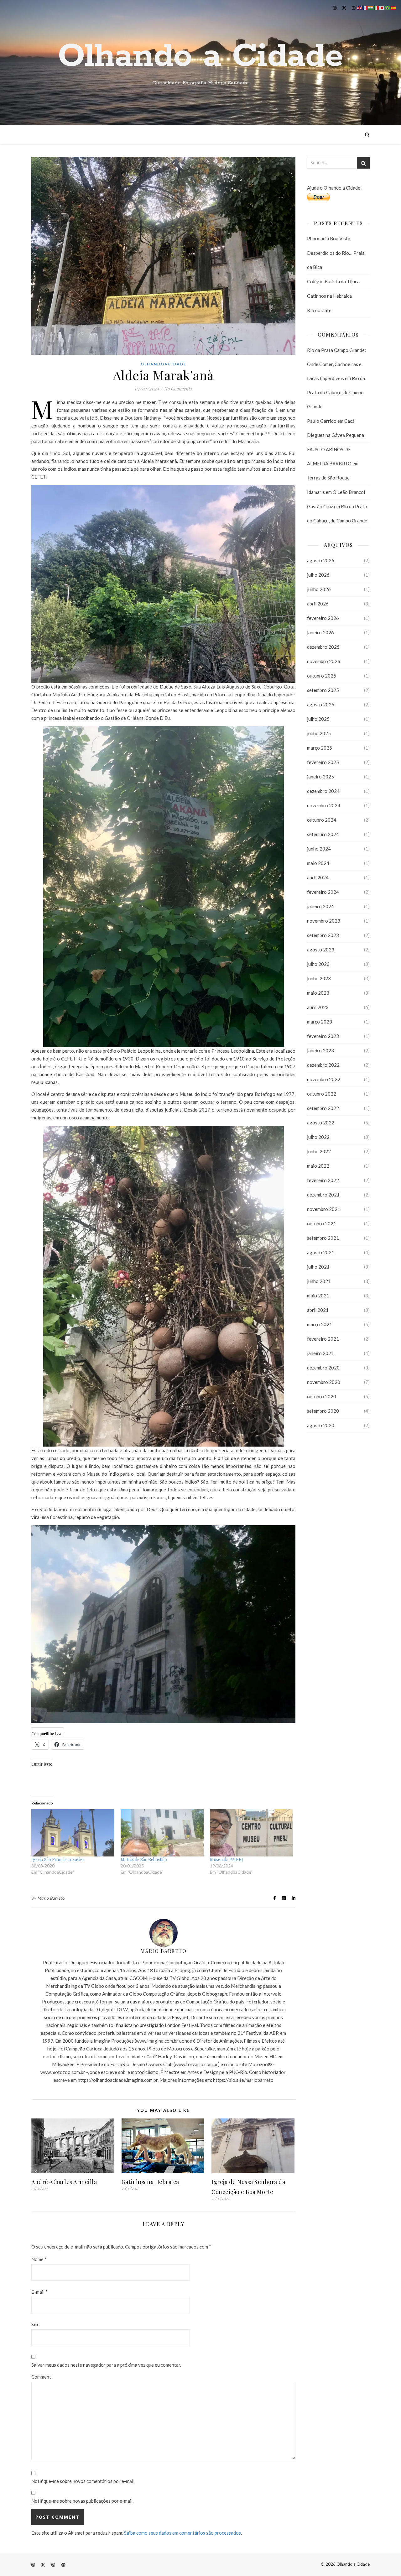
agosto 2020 (321, 1425)
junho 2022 (319, 1151)
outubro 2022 (322, 1094)
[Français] (365, 7)
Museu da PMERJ (227, 1859)
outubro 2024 (322, 820)
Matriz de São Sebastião (144, 1859)
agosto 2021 (321, 1252)
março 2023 (320, 1022)
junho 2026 (319, 589)
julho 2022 (318, 1137)
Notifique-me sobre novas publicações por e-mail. (82, 2501)
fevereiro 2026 (323, 618)
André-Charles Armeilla (64, 2182)
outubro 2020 (322, 1396)
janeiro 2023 (320, 1050)
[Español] (393, 7)
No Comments (178, 389)
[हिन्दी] (371, 7)
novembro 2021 (324, 1209)
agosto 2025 (321, 704)
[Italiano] (377, 7)
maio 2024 (318, 863)
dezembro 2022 (323, 1065)
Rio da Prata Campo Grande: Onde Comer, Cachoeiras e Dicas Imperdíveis (336, 364)
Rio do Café (319, 310)
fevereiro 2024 (323, 892)
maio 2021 (318, 1296)
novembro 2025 (324, 661)
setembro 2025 (323, 690)
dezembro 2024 (323, 791)
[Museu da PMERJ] (251, 1833)
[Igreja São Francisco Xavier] (73, 1833)
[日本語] (382, 7)
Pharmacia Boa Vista (329, 238)
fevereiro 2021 (323, 1339)
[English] (360, 7)
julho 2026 (318, 575)
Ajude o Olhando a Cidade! (334, 188)
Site (35, 2324)
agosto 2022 (321, 1123)
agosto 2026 (321, 560)
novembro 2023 (324, 921)
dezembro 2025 (323, 647)
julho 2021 (318, 1267)
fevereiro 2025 (323, 762)
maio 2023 (318, 993)
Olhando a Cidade (200, 56)
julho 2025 (318, 719)
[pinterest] (63, 2565)
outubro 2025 (322, 676)
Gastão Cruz (320, 506)
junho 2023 (319, 978)
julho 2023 (318, 964)
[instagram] (335, 8)
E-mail (39, 2292)
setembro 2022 (323, 1108)
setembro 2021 (323, 1238)
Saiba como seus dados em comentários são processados (182, 2533)
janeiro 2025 (320, 777)
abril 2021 (318, 1310)
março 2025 (320, 748)
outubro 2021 (322, 1223)
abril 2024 (318, 877)
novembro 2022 (324, 1079)
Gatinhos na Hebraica (150, 2182)
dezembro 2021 (323, 1195)
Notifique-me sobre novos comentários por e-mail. (83, 2481)
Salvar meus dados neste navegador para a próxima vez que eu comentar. (106, 2365)
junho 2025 (319, 733)
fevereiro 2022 (323, 1180)
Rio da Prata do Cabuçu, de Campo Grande (336, 392)
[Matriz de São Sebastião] (162, 1833)
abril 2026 (318, 604)
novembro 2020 (324, 1382)
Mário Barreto (51, 1898)
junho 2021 (319, 1281)
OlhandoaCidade (164, 364)
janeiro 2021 (320, 1353)
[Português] (388, 7)
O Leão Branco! (349, 492)
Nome (39, 2259)
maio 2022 (318, 1166)
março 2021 (320, 1324)
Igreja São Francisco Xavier (58, 1859)
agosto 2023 (321, 950)
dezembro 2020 (323, 1368)
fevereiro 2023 (323, 1036)
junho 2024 (319, 849)
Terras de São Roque (328, 478)
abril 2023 (318, 1007)
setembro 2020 (323, 1411)
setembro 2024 (323, 834)
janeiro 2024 (320, 906)
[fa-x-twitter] (345, 8)
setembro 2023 (323, 935)
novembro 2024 (324, 805)
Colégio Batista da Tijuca (333, 281)
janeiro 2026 (320, 632)
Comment (41, 2377)
